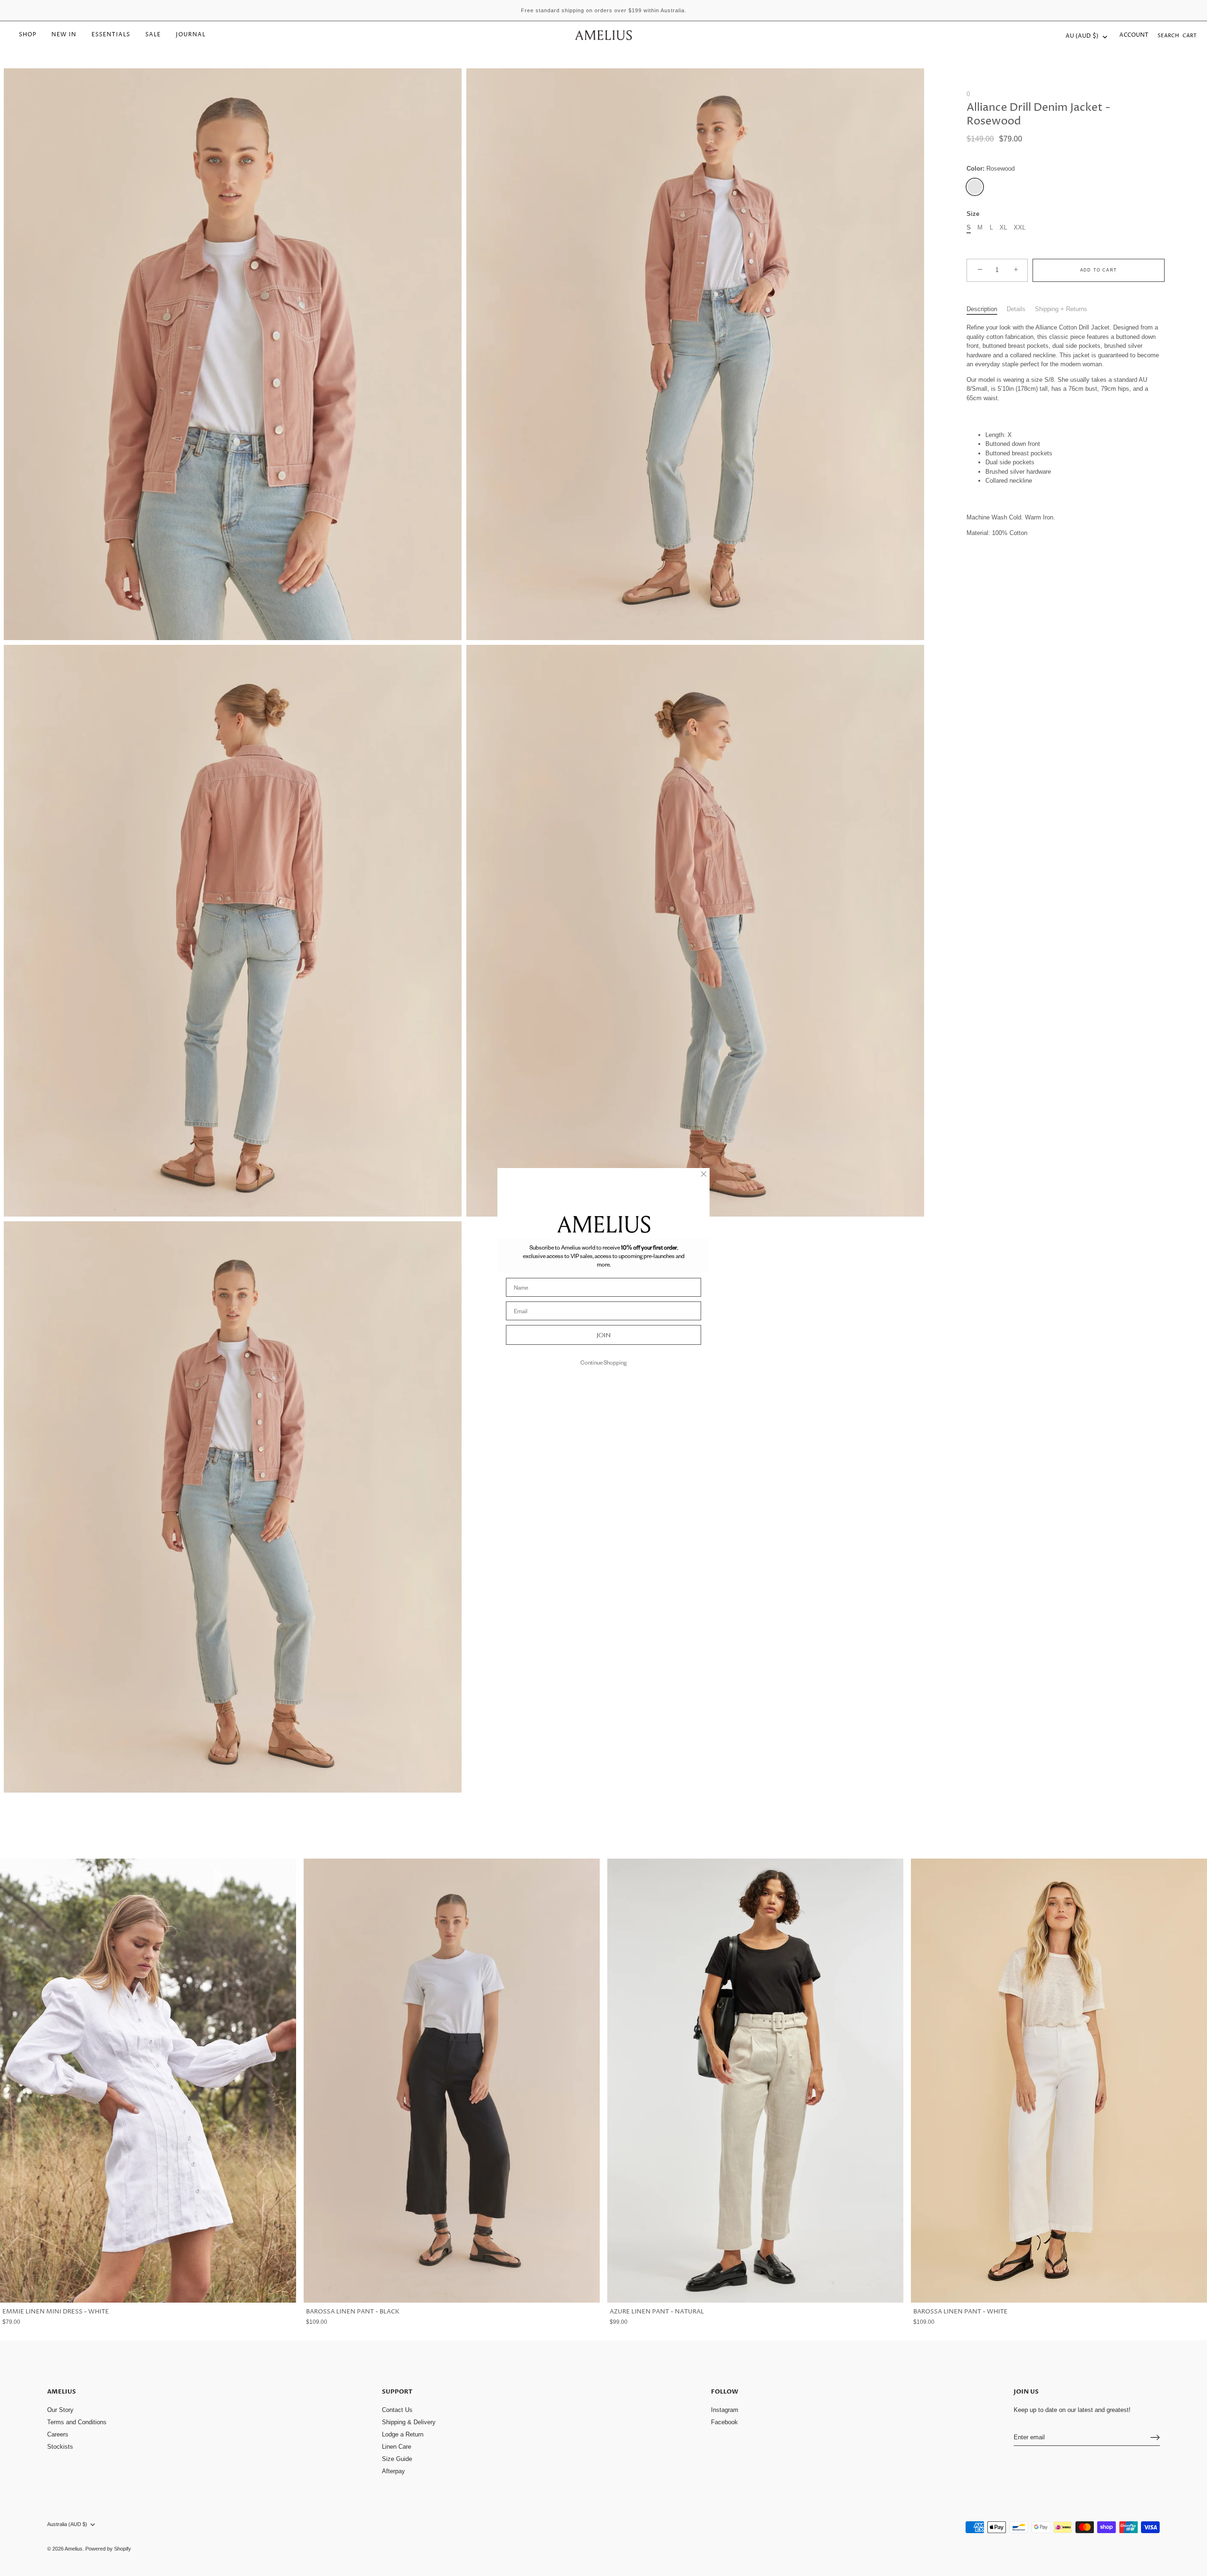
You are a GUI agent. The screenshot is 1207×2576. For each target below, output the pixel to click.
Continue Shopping (603, 1362)
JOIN (604, 1335)
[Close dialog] (704, 1174)
